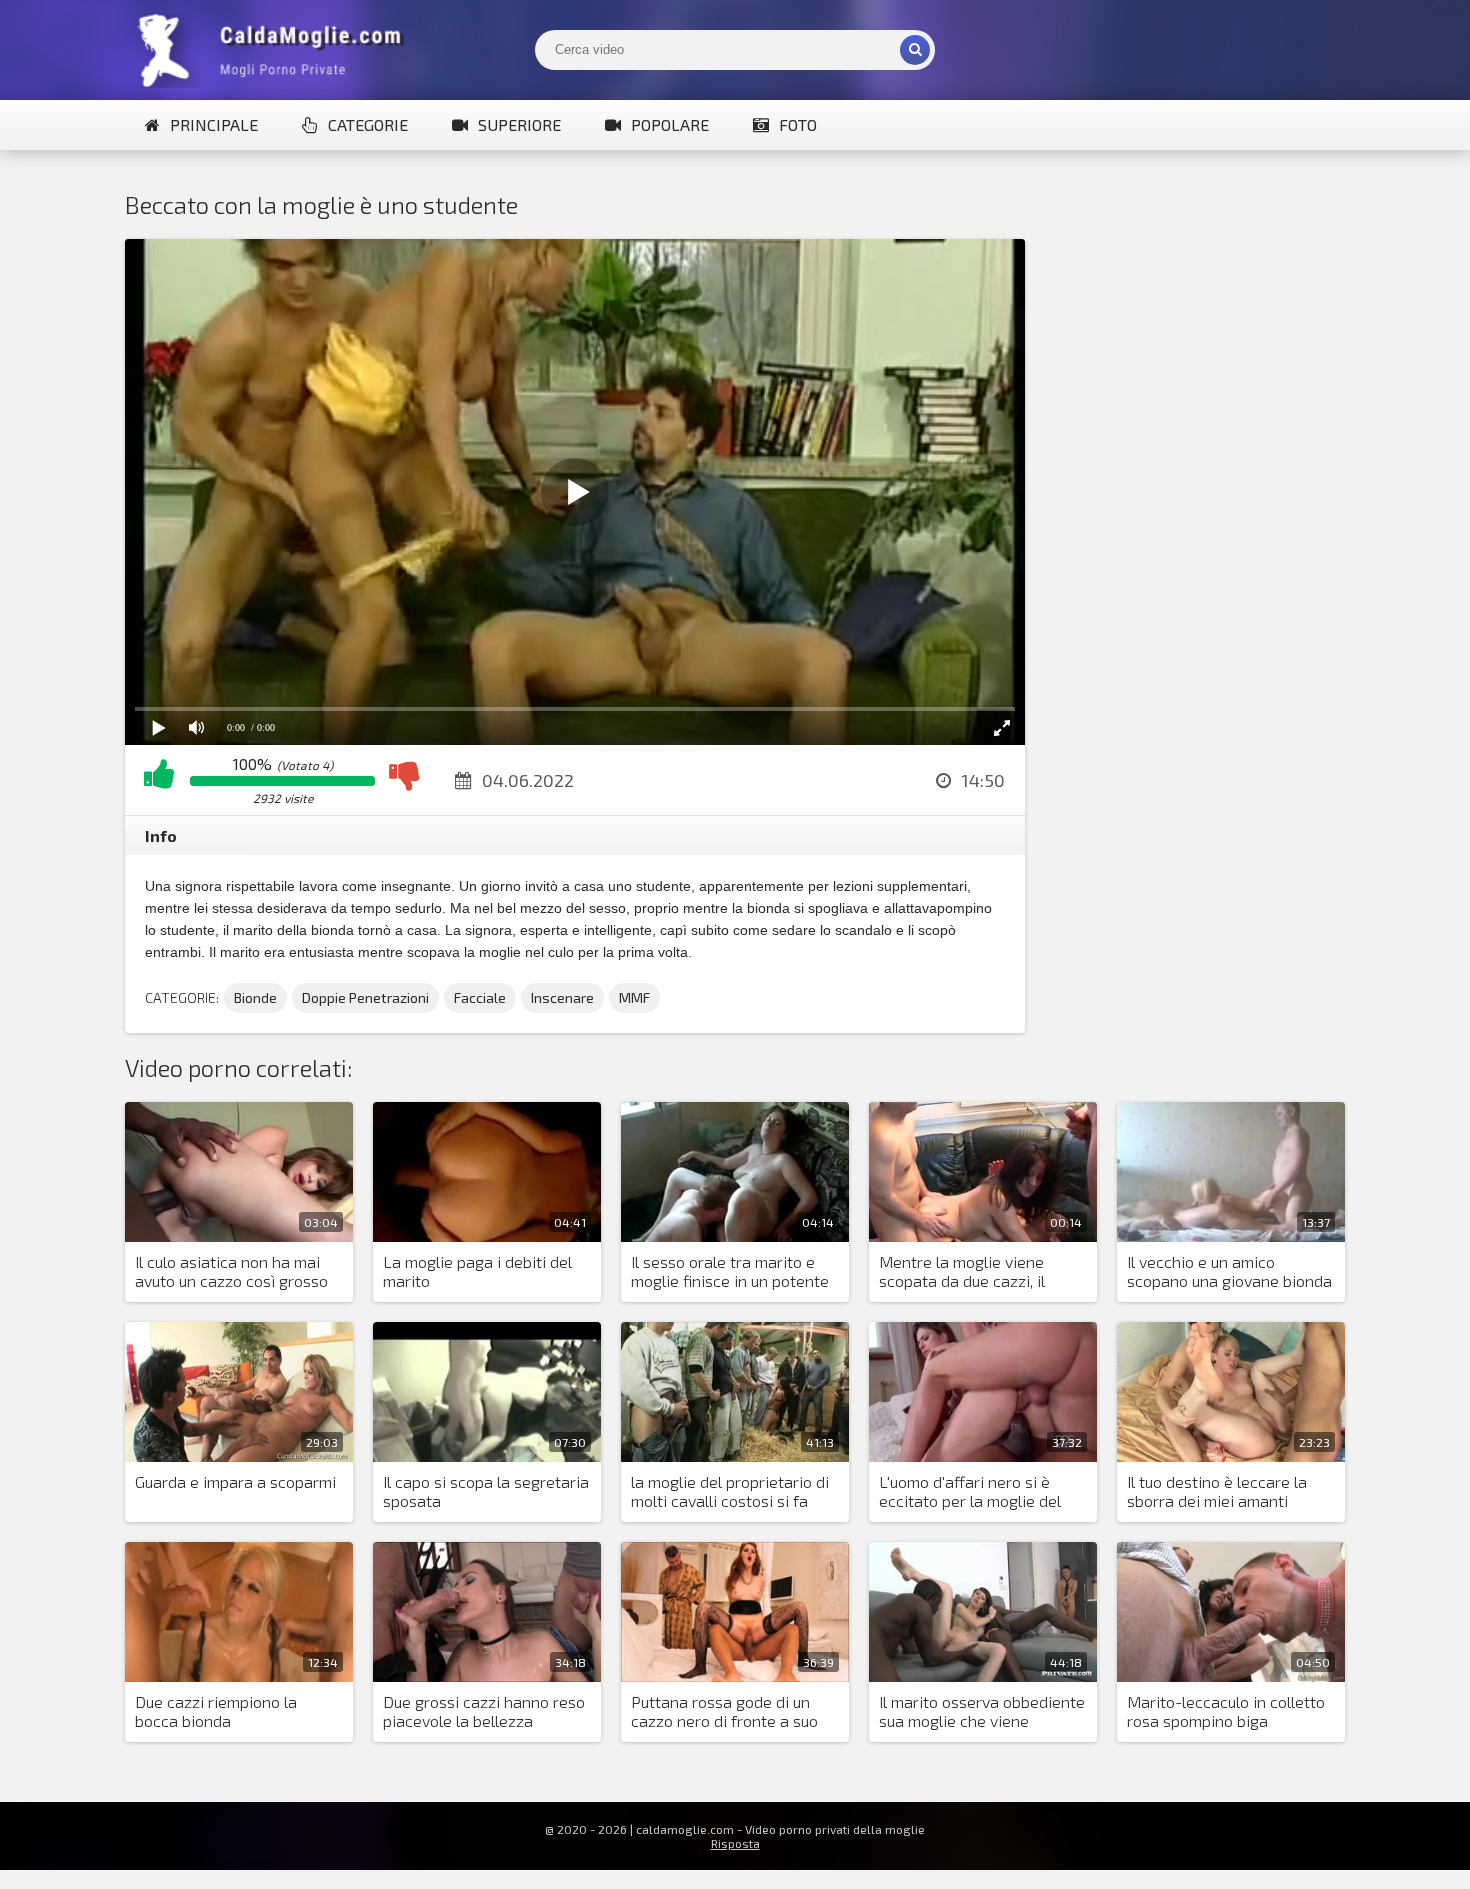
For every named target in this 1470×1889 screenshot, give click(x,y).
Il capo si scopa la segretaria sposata (486, 1491)
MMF (634, 997)
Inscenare (562, 997)
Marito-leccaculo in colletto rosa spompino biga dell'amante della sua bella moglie (1226, 1712)
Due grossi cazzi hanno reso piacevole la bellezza (484, 1711)
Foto (798, 124)
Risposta (735, 1843)
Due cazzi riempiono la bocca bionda (216, 1711)
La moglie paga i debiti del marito (477, 1271)
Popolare (670, 124)
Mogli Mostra (275, 50)
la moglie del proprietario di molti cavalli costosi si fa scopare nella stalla (730, 1492)
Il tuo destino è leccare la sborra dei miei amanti (1217, 1491)
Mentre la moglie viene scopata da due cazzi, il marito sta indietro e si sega (980, 1272)
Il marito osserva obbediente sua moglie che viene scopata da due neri (982, 1712)
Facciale (480, 997)
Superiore (519, 124)
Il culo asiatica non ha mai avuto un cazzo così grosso (231, 1271)
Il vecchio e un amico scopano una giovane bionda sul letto (1229, 1272)
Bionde (255, 997)
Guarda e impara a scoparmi (235, 1481)
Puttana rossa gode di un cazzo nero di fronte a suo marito (724, 1712)
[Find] (915, 50)
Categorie (368, 124)
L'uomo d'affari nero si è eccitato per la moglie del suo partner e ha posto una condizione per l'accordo (975, 1492)
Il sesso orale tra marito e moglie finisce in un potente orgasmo (730, 1272)
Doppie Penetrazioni (365, 997)
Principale (214, 124)
